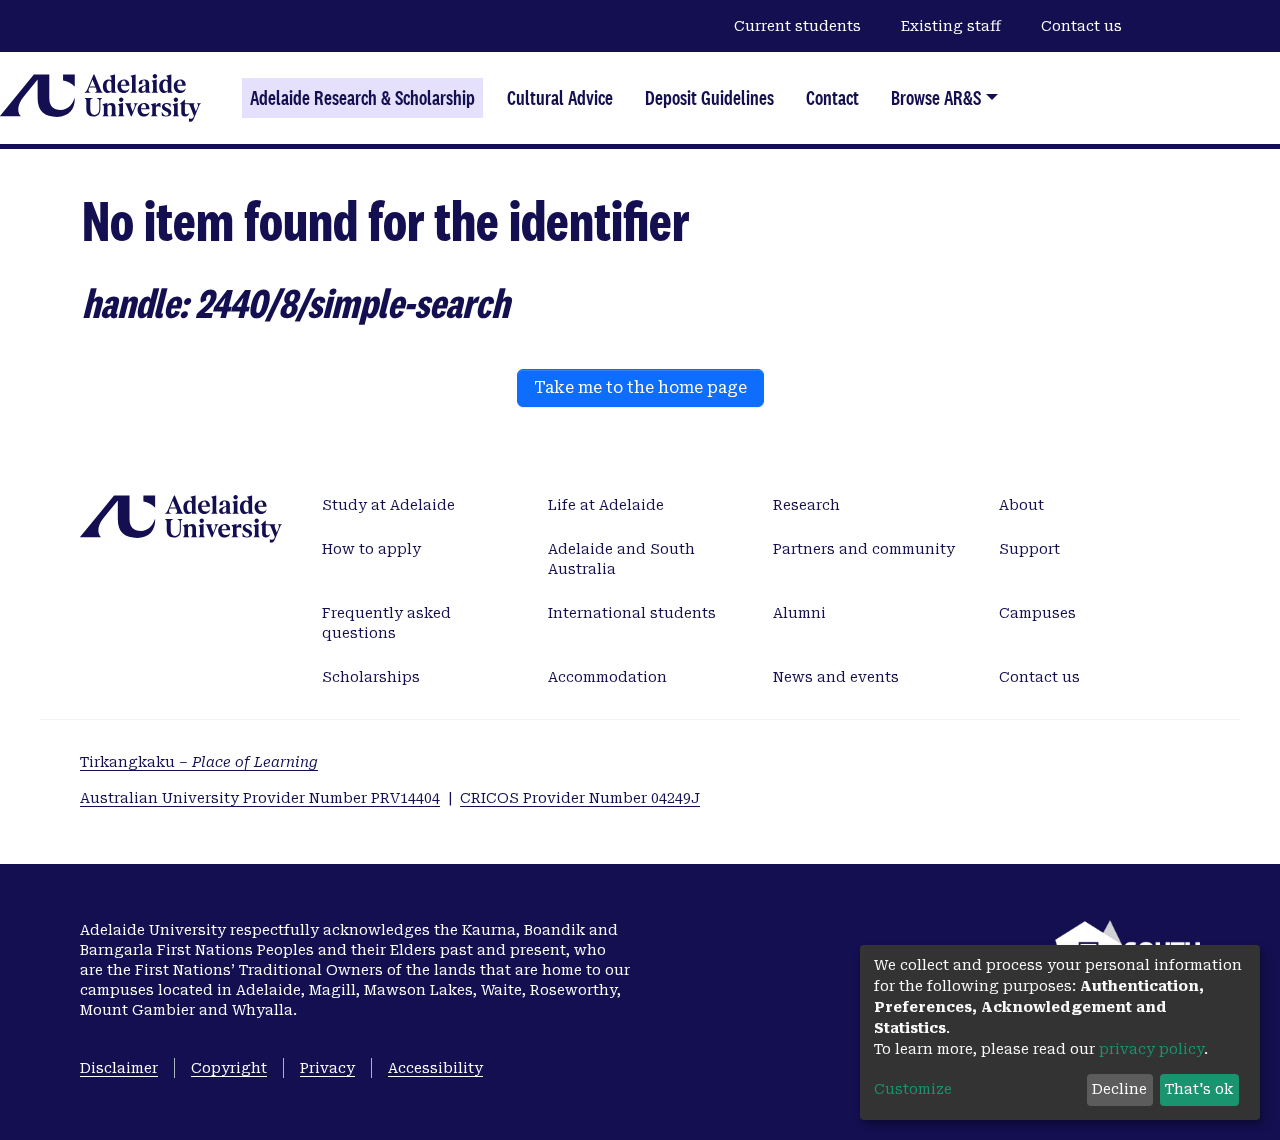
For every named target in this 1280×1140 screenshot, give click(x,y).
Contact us (1081, 26)
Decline (1119, 1089)
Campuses (1037, 613)
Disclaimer (119, 1068)
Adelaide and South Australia (621, 559)
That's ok (1199, 1089)
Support (1029, 549)
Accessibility (435, 1068)
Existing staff (951, 26)
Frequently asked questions (386, 623)
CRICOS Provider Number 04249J (580, 798)
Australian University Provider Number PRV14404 (260, 798)
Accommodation (607, 677)
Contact (832, 98)
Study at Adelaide (388, 505)
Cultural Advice (560, 98)
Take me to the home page (640, 387)
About (1021, 505)
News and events (836, 677)
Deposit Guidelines (709, 98)
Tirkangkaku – (199, 762)
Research (806, 505)
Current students (797, 26)
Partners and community (864, 549)
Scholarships (371, 677)
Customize (913, 1089)
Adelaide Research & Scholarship (362, 98)
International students (632, 613)
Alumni (799, 613)
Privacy (327, 1068)
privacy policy (1151, 1049)
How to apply (371, 549)
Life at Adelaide (606, 505)
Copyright (229, 1068)
